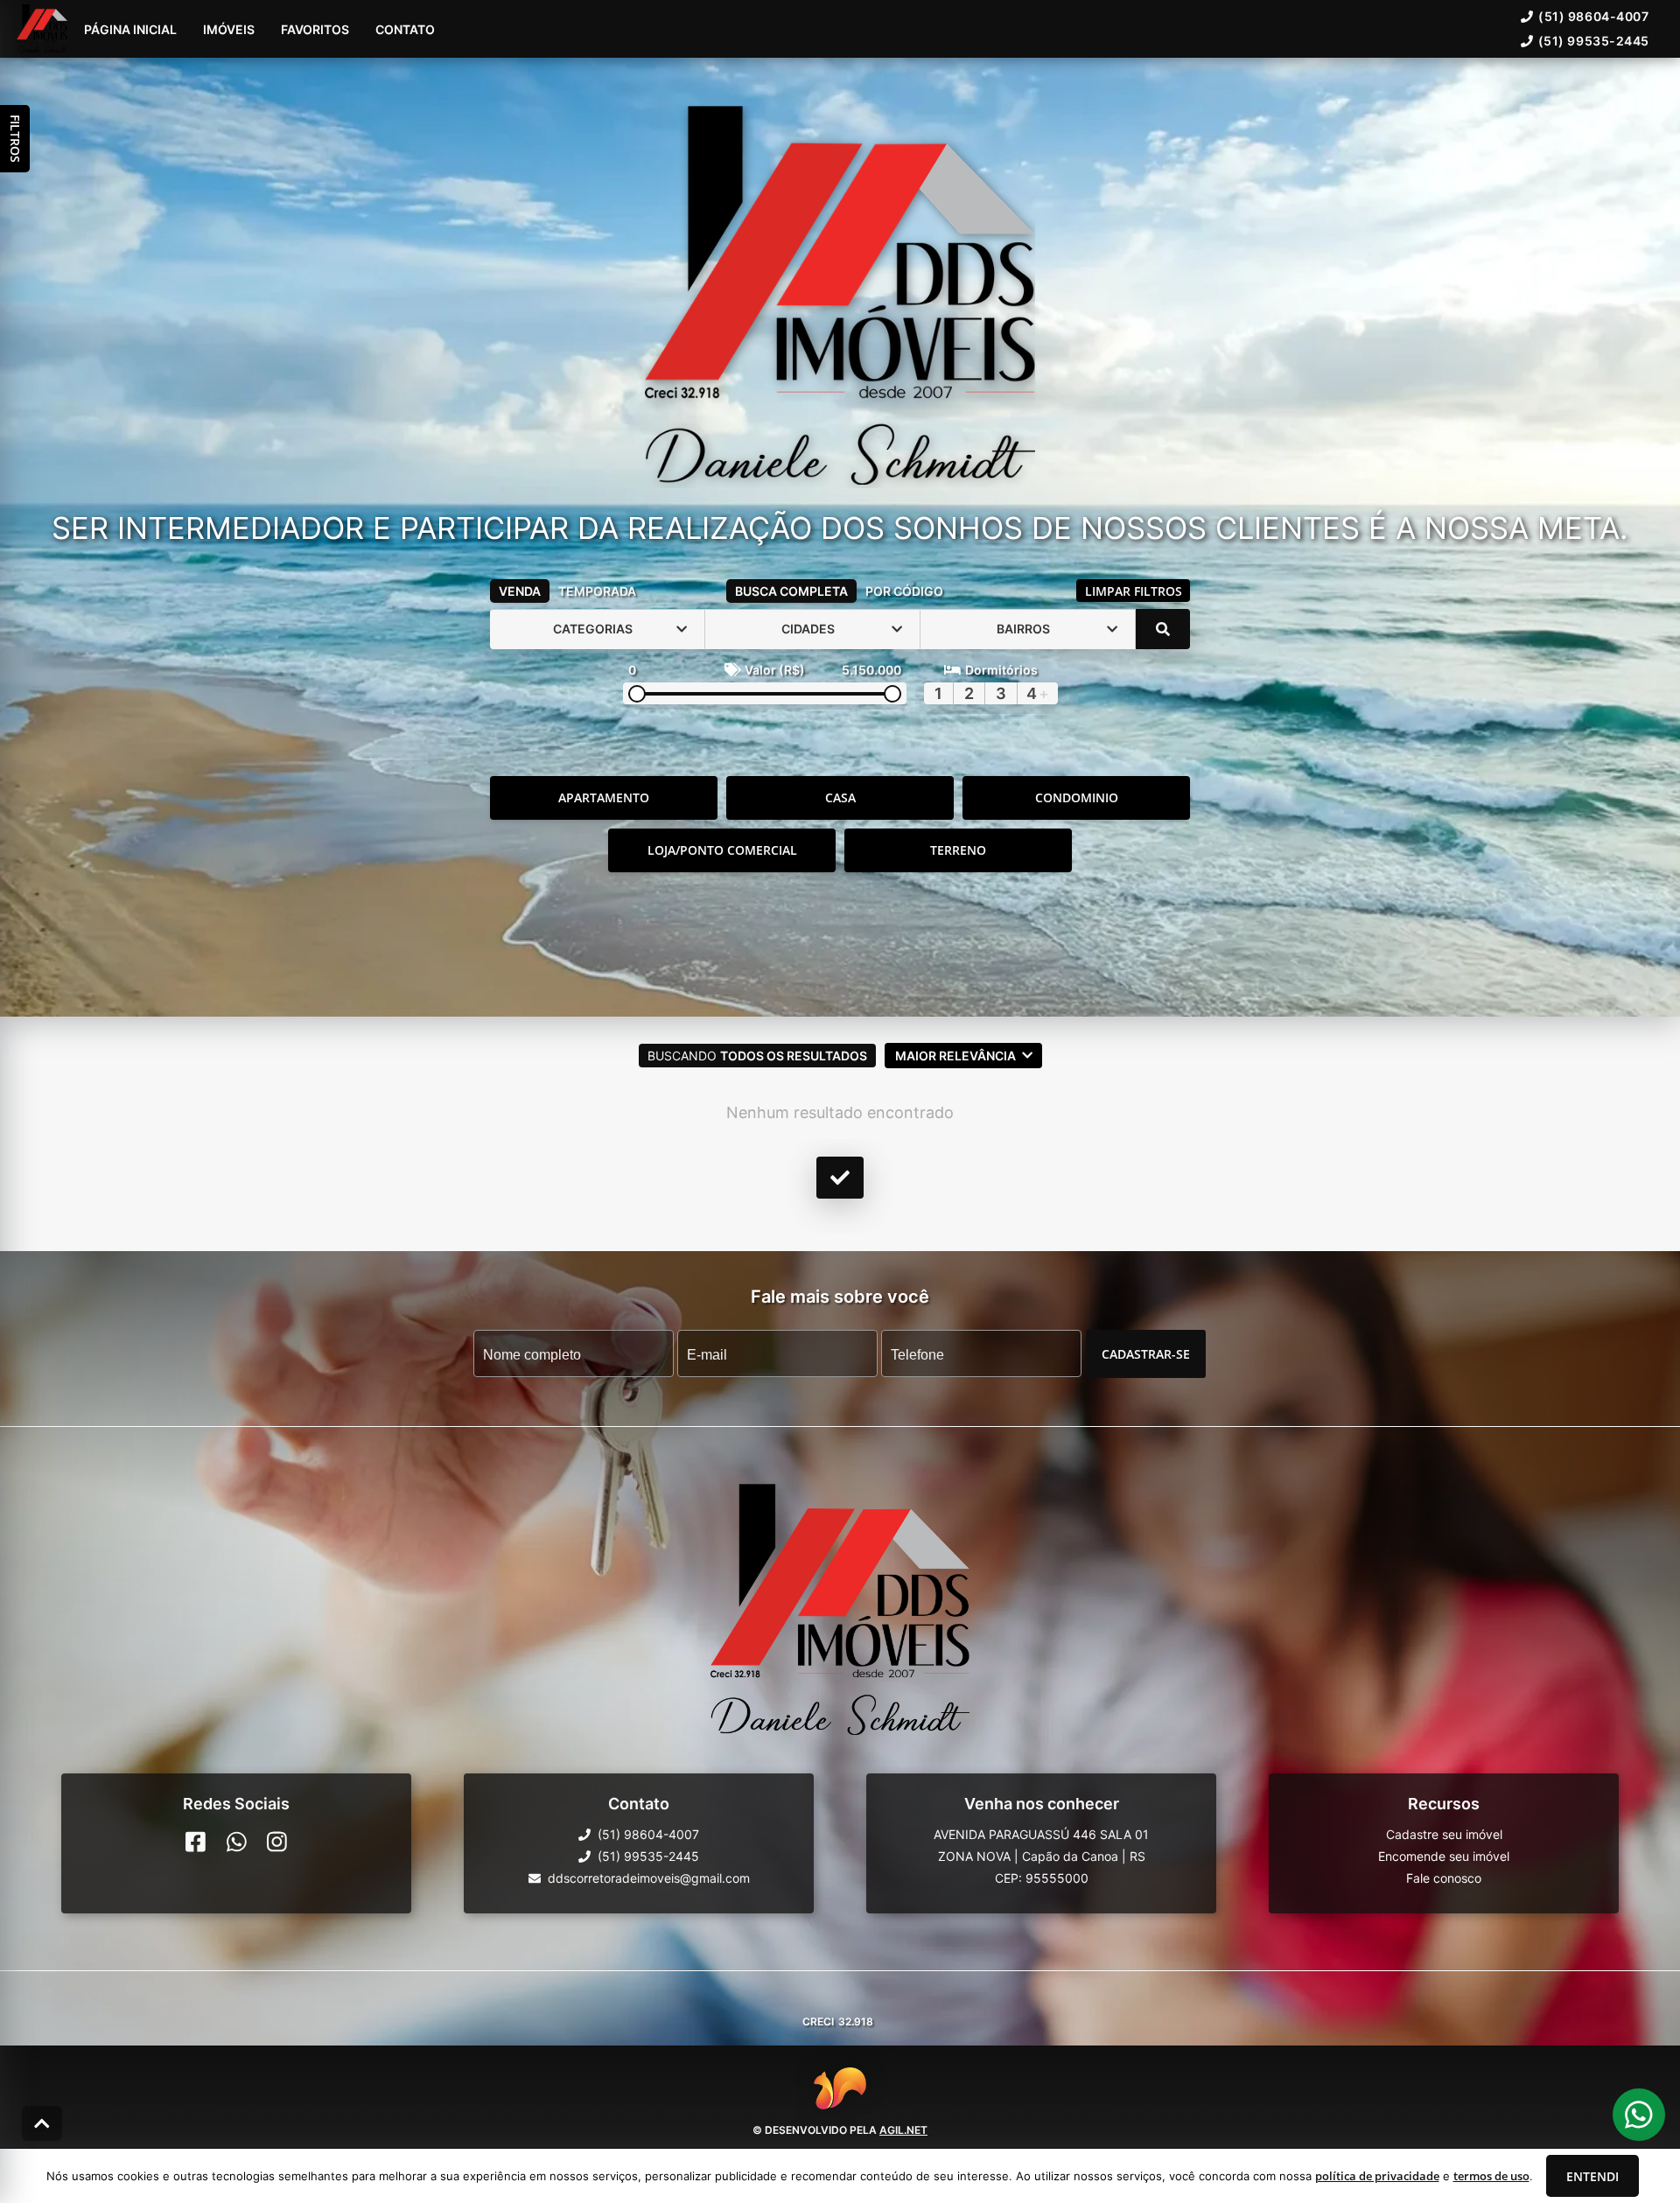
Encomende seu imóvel (1444, 1856)
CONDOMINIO (1077, 797)
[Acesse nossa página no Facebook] (196, 1842)
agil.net (903, 2130)
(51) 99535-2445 (1594, 41)
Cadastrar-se (1146, 1353)
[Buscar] (1163, 629)
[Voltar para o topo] (42, 2123)
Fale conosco (1444, 1878)
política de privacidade (1377, 2176)
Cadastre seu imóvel (1444, 1834)
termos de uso (1491, 2176)
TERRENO (958, 850)
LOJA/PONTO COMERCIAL (722, 850)
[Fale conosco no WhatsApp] (237, 1842)
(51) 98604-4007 (1593, 16)
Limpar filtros (1134, 591)
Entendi (1592, 2176)
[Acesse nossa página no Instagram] (277, 1842)
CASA (840, 797)
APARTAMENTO (604, 797)
